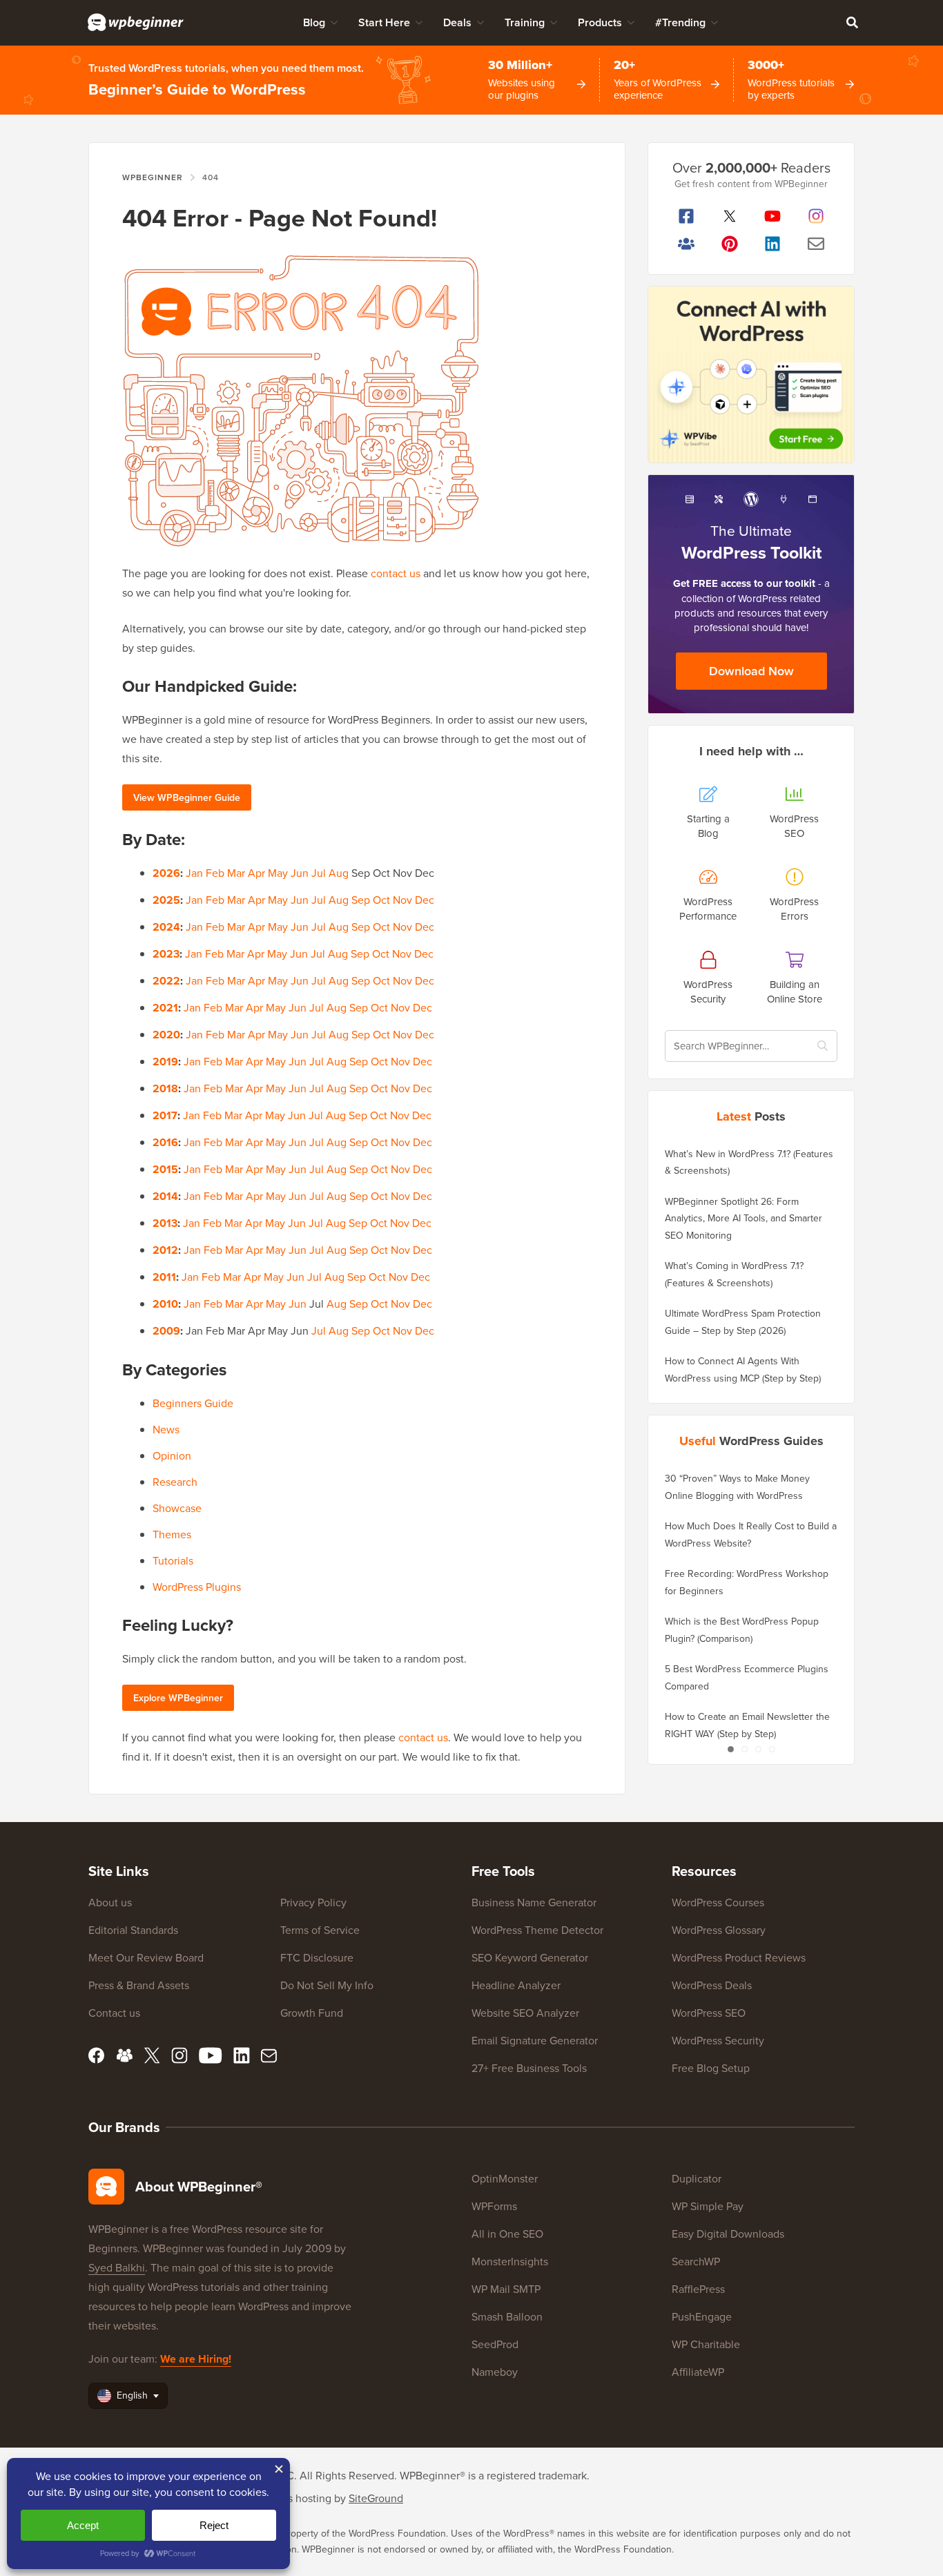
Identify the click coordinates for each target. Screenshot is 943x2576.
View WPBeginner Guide (187, 797)
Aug (339, 873)
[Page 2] (744, 1749)
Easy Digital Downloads (728, 2234)
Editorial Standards (133, 1930)
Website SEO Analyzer (525, 2013)
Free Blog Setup (711, 2068)
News (166, 1429)
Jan (194, 873)
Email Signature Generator (535, 2040)
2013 (165, 1223)
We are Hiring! (196, 2359)
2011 (164, 1277)
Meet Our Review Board (146, 1957)
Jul (319, 873)
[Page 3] (758, 1749)
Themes (172, 1534)
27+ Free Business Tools (529, 2068)
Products (600, 22)
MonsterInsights (510, 2261)
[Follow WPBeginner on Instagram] (816, 216)
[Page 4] (772, 1749)
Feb (215, 873)
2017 (165, 1115)
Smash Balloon (507, 2316)
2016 (165, 1142)
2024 (166, 927)
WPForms (494, 2206)
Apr (256, 873)
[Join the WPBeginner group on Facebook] (687, 244)
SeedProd (495, 2344)
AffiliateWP (698, 2372)
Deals (457, 22)
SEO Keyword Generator (530, 1957)
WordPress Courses (718, 1902)
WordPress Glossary (719, 1930)
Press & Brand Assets (139, 1985)
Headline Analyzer (516, 1985)
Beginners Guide (193, 1403)
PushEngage (702, 2316)
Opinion (172, 1455)
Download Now (751, 671)
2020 (166, 1035)
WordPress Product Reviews (739, 1957)
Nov (402, 900)
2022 (166, 981)
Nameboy (495, 2372)
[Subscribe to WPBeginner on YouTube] (773, 216)
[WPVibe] (751, 375)
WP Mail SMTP (506, 2289)
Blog (314, 22)
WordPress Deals (712, 1985)
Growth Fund (312, 2013)
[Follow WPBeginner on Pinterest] (730, 244)
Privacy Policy (313, 1902)
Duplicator (697, 2178)
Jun (300, 873)
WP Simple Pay (708, 2206)
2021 (165, 1008)
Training (525, 22)
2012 (165, 1250)
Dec (425, 900)
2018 (165, 1088)
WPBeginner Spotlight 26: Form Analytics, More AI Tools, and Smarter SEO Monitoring (743, 1218)
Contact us (114, 2013)
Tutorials (173, 1560)
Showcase (177, 1508)
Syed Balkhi (117, 2267)
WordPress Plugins (197, 1587)
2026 (166, 873)
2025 (166, 900)
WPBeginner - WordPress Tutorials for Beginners (136, 22)
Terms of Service (320, 1930)
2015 (165, 1169)
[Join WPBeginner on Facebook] (687, 216)
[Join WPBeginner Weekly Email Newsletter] (816, 244)
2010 (165, 1304)
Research (175, 1482)
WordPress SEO (709, 2013)
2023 (166, 954)
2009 (166, 1331)
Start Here (384, 22)
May (278, 873)
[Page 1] (730, 1749)
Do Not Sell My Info (327, 1985)
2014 (165, 1196)
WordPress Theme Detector (537, 1930)
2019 (165, 1062)
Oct (381, 900)
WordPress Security (718, 2040)
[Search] (852, 22)
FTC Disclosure (317, 1957)
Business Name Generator (534, 1902)
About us (110, 1902)
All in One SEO (507, 2234)
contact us (396, 573)
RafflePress (698, 2289)
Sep (361, 900)
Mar (236, 873)
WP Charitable (706, 2344)
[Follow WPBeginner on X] (730, 216)
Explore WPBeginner (178, 1698)
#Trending (680, 22)
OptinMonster (505, 2178)
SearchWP (696, 2261)
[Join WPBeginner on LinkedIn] (773, 244)
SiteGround (376, 2498)
